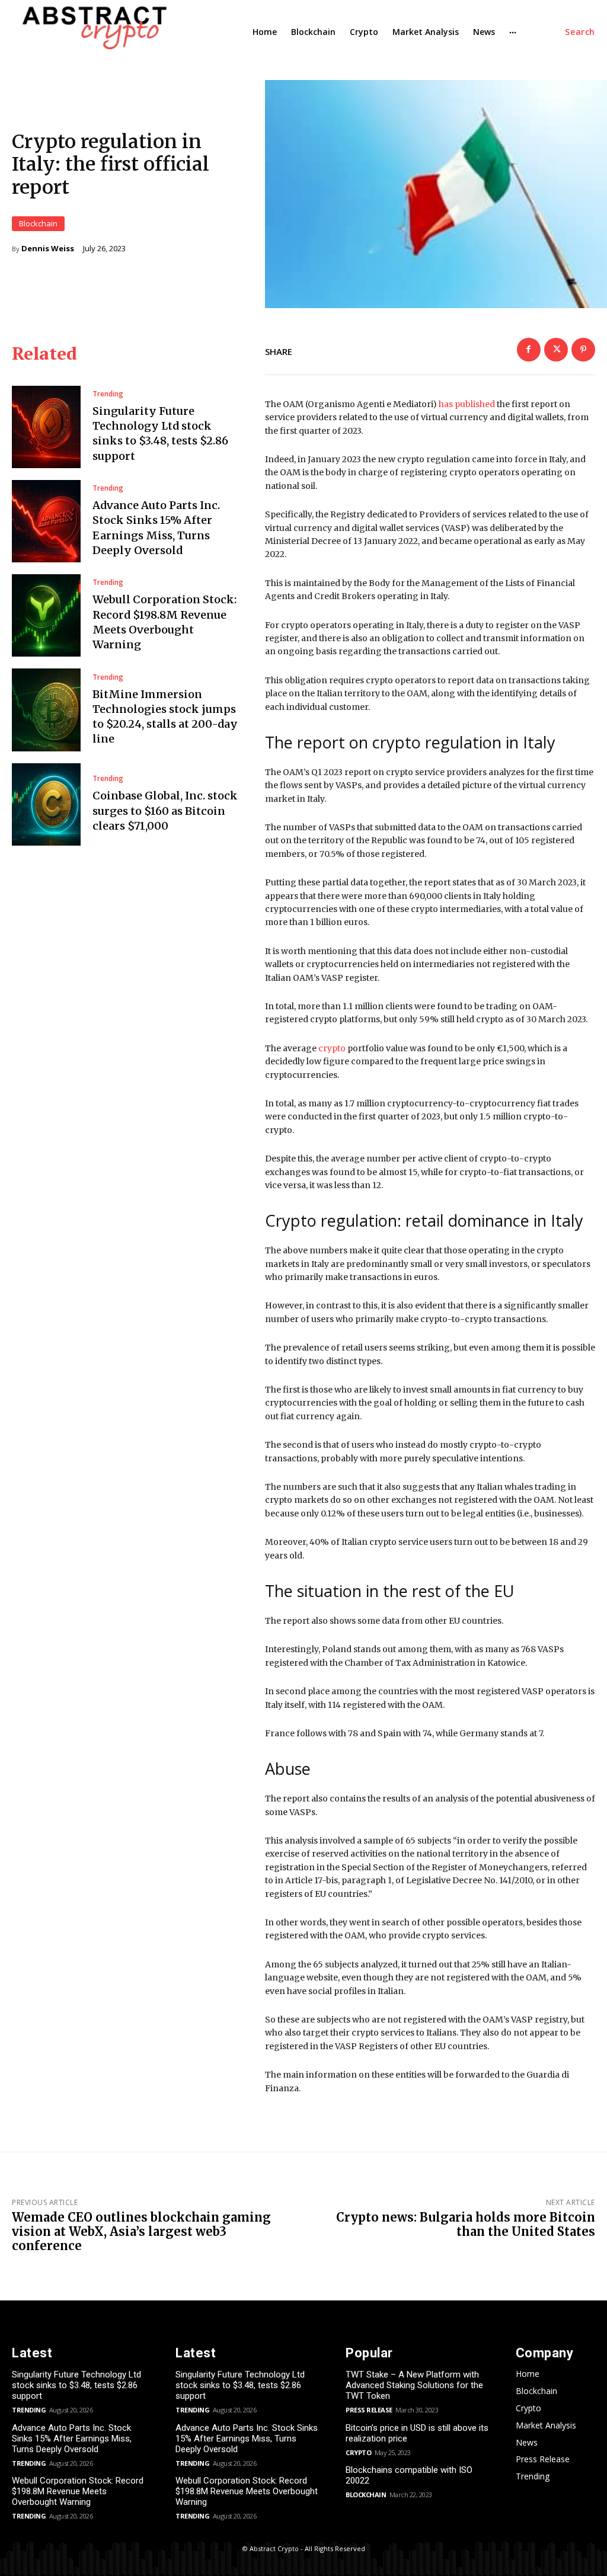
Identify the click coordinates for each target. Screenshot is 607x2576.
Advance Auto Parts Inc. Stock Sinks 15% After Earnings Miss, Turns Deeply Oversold (72, 2439)
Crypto (358, 2452)
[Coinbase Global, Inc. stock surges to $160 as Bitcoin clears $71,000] (46, 804)
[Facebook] (529, 350)
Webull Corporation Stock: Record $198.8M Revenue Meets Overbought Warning (78, 2491)
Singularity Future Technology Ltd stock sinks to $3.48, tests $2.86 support (160, 433)
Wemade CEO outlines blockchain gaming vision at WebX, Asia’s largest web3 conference (141, 2231)
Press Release (369, 2410)
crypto (332, 1048)
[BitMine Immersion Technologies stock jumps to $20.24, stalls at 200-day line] (46, 710)
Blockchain (38, 223)
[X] (556, 350)
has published (467, 404)
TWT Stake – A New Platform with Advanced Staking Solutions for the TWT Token (414, 2385)
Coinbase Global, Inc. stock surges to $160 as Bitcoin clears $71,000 (165, 810)
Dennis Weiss (48, 249)
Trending (108, 394)
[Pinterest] (583, 350)
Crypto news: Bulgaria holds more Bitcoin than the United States (466, 2224)
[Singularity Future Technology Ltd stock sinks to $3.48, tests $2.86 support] (46, 427)
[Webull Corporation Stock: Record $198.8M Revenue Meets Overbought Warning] (46, 615)
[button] (580, 32)
